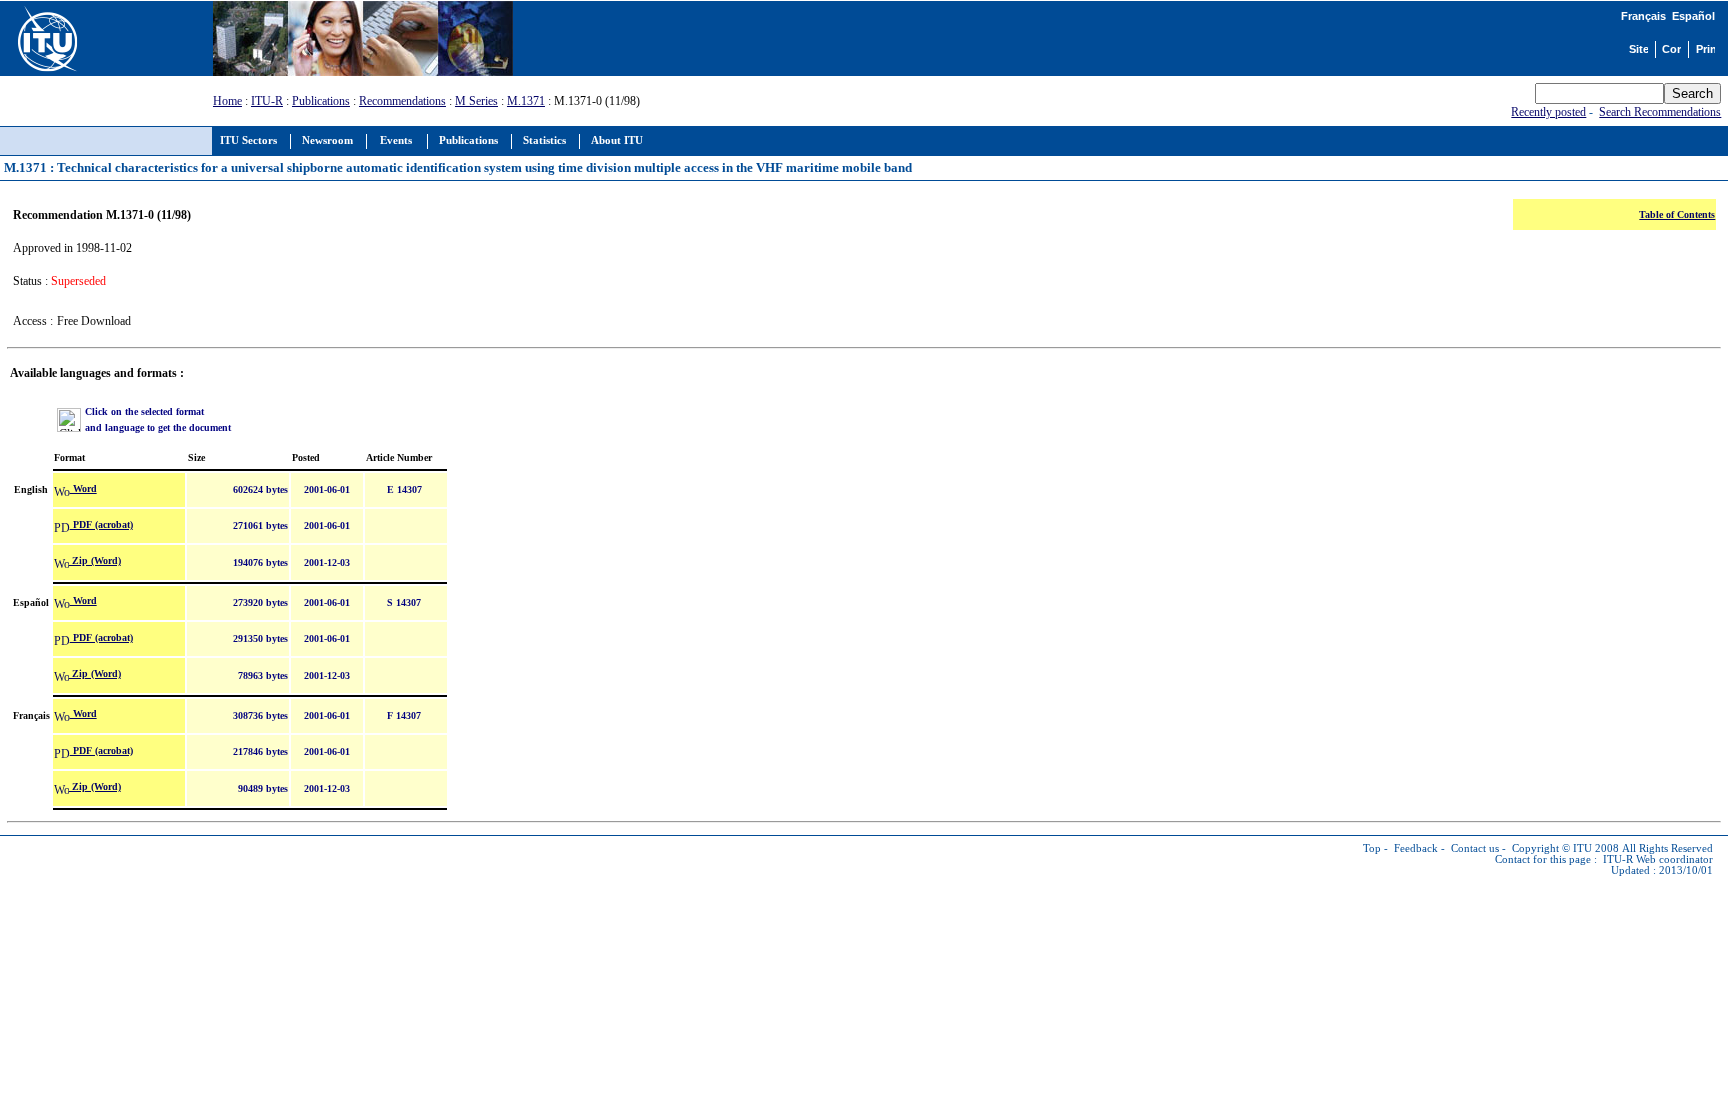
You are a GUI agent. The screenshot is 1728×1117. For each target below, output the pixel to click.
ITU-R (267, 101)
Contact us (1475, 848)
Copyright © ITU (1552, 848)
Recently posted (1548, 112)
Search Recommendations (1660, 112)
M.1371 (526, 101)
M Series (476, 101)
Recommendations (402, 101)
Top (1372, 848)
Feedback (1416, 848)
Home (227, 101)
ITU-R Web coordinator (1658, 859)
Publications (321, 101)
